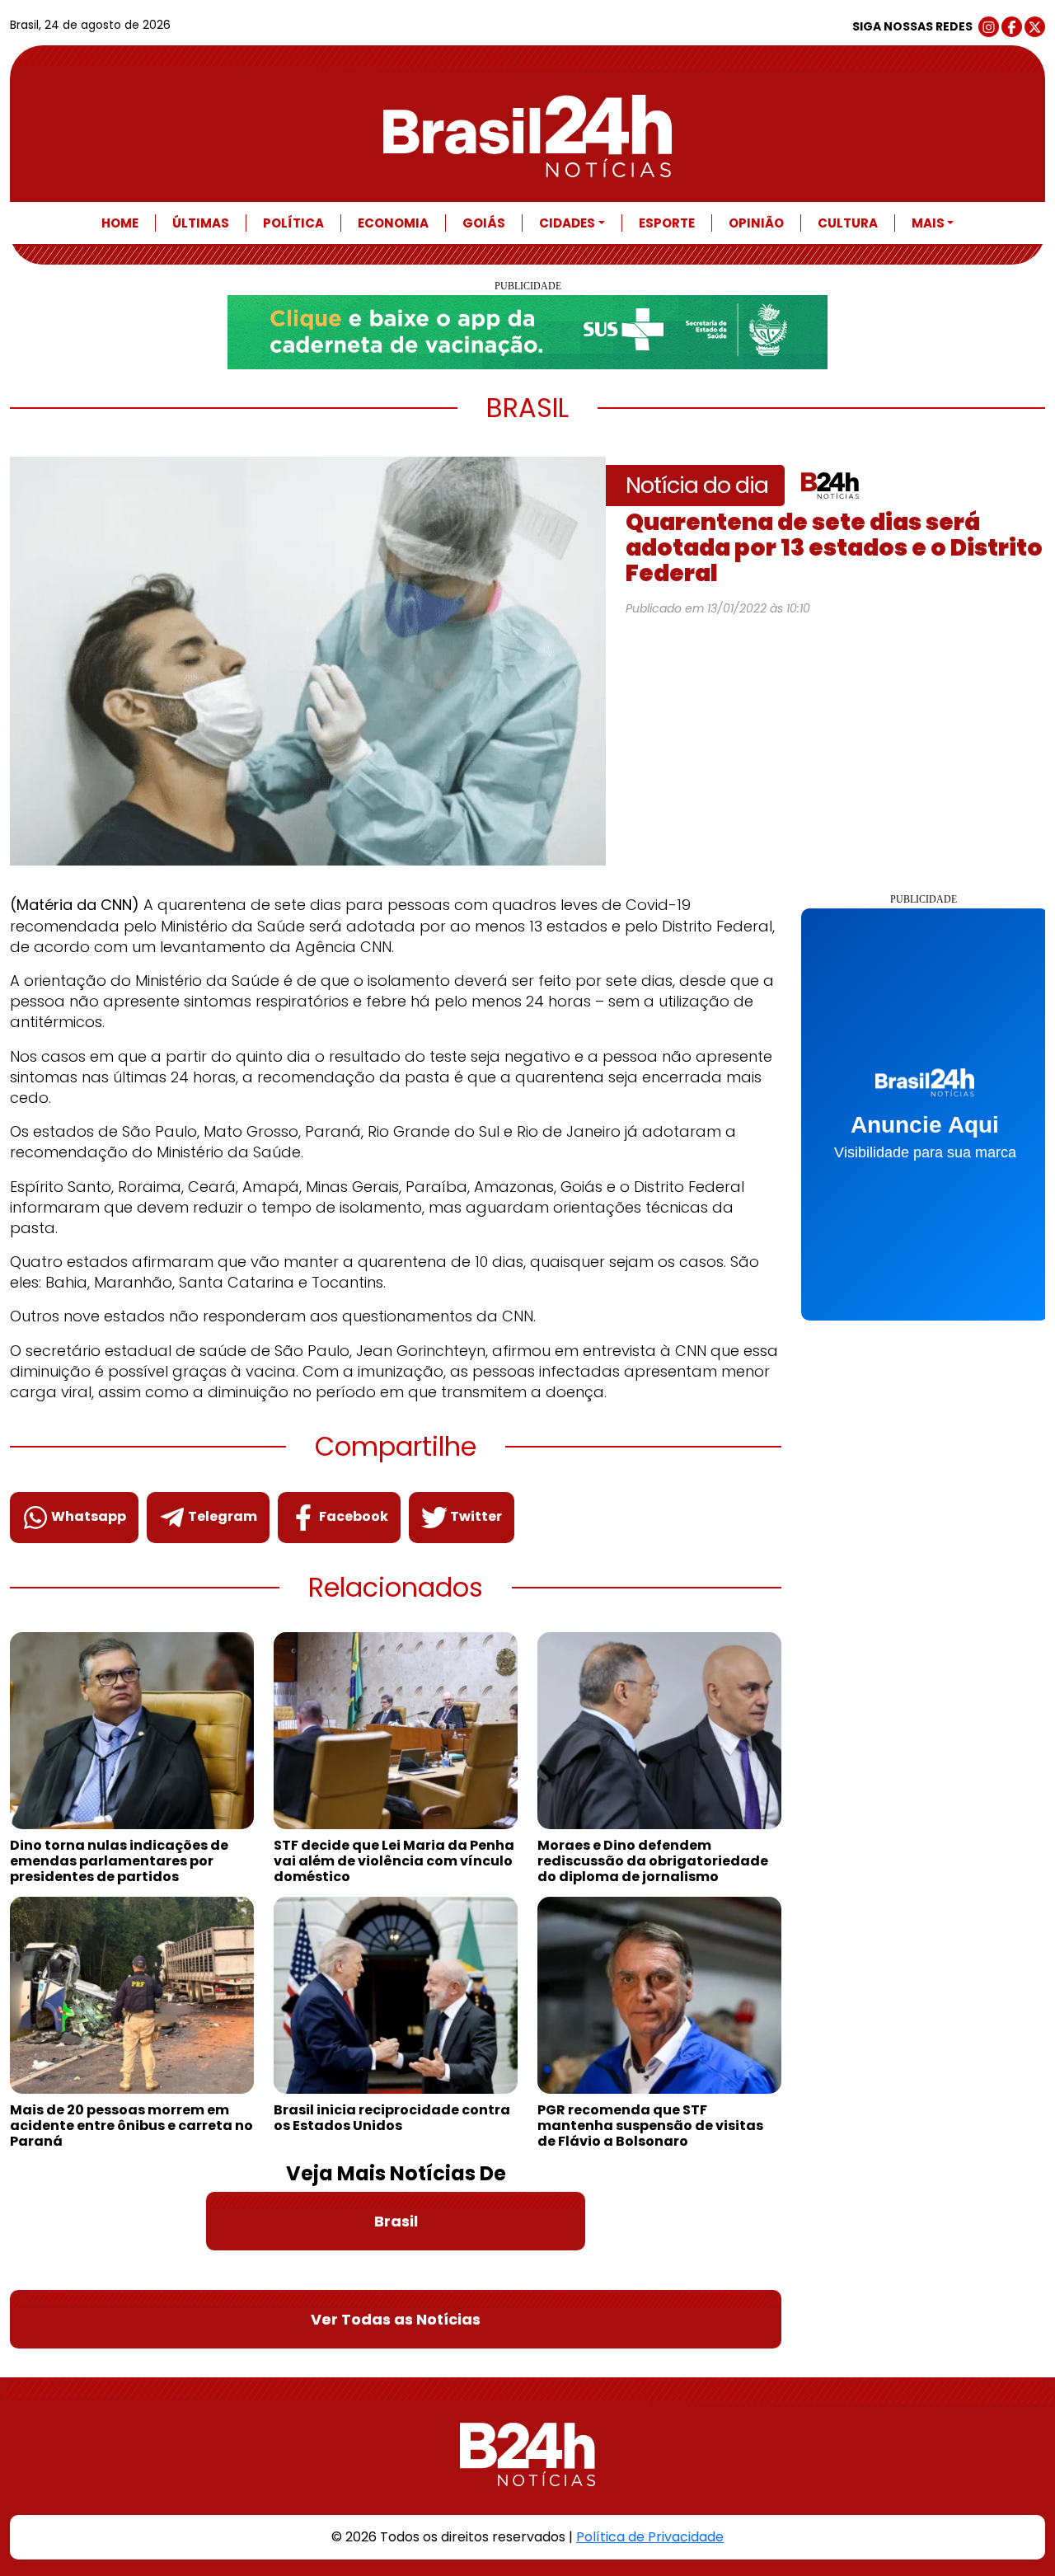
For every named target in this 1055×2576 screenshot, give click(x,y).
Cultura (848, 223)
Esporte (667, 223)
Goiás (484, 223)
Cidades (567, 223)
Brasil (396, 2221)
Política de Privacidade (650, 2537)
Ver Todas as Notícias (396, 2319)
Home (120, 223)
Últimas (201, 223)
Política (293, 223)
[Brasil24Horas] (527, 136)
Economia (393, 223)
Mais (928, 223)
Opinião (756, 223)
